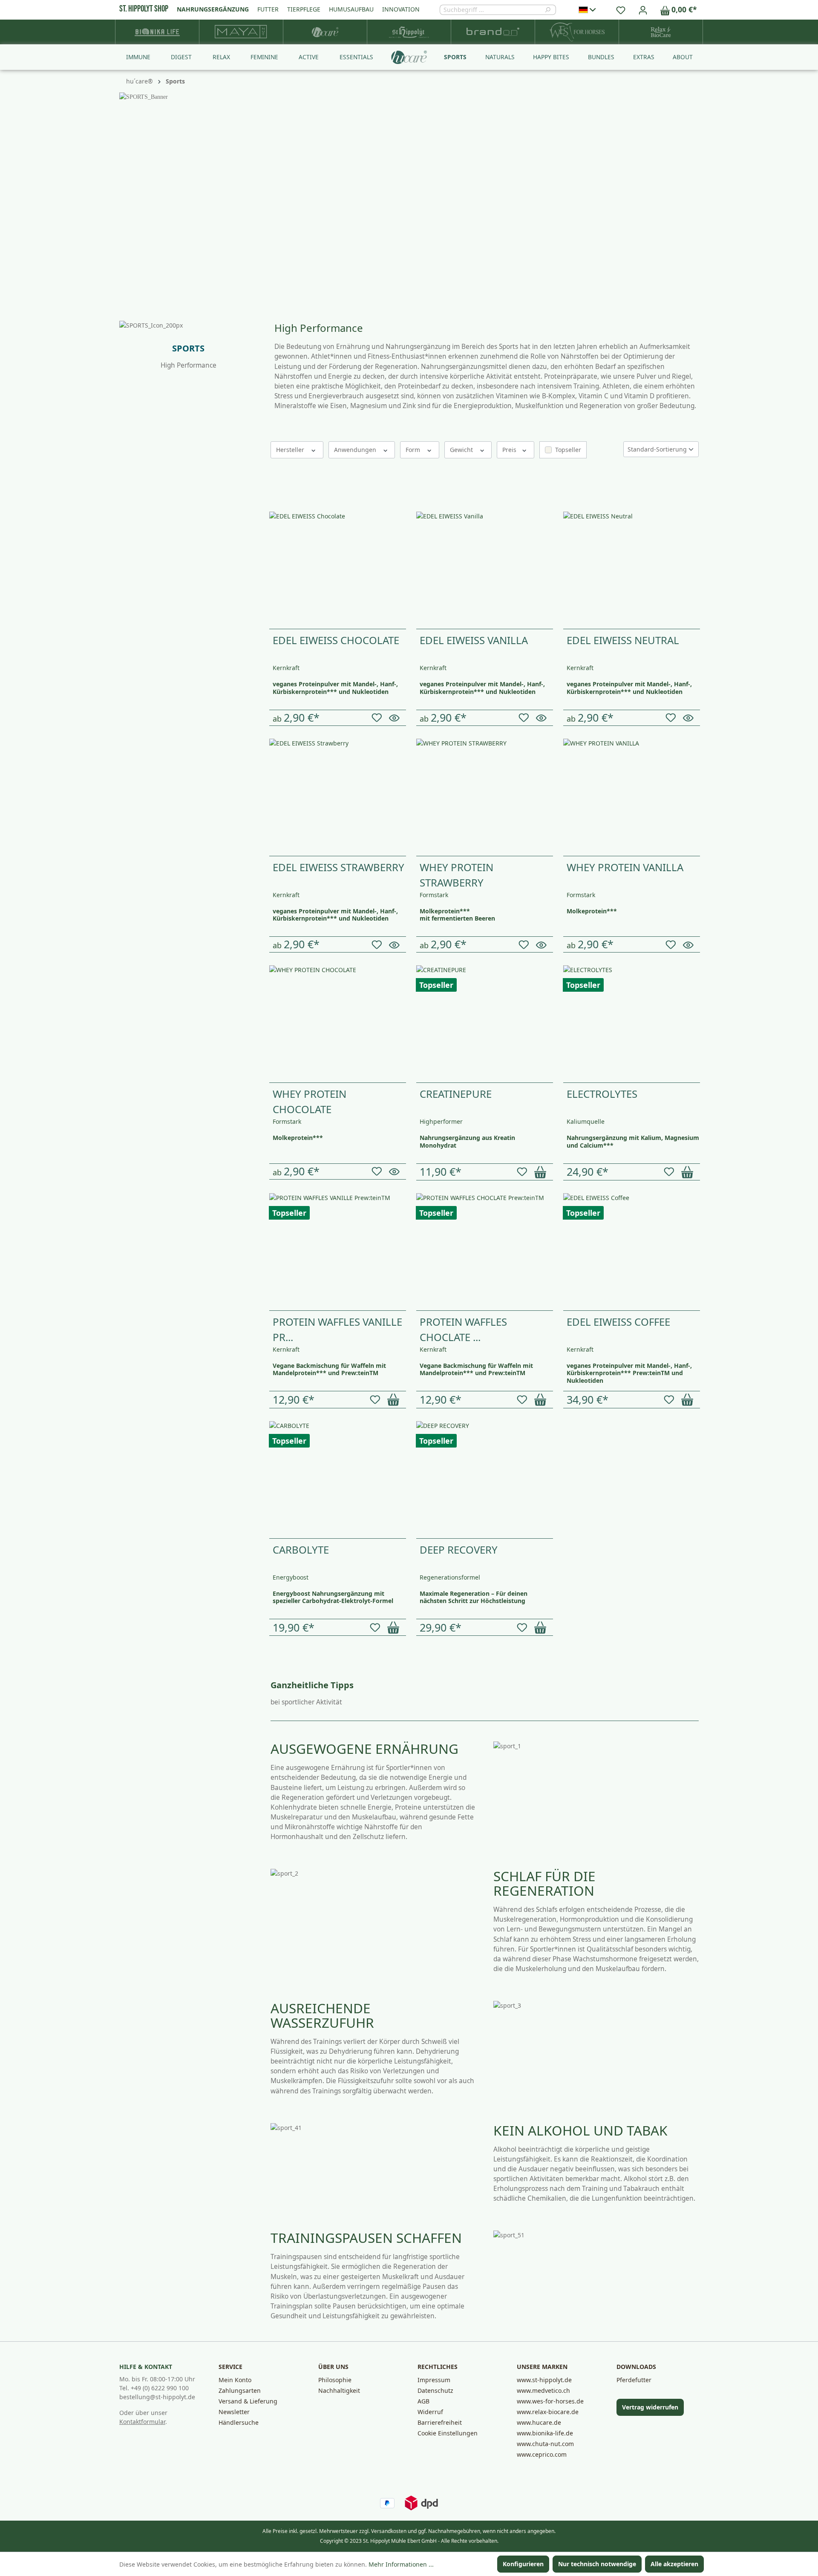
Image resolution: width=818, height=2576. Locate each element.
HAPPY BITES (551, 57)
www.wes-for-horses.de (550, 2401)
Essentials (137, 550)
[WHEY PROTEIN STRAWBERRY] (485, 797)
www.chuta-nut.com (545, 2444)
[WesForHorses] (577, 32)
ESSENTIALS (356, 57)
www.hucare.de (539, 2422)
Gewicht (462, 450)
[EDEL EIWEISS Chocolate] (338, 570)
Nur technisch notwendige (597, 2564)
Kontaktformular (142, 2422)
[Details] (396, 718)
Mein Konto (235, 2380)
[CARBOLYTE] (338, 1480)
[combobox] (492, 10)
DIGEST (181, 57)
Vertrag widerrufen (650, 2407)
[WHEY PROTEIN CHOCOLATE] (338, 1024)
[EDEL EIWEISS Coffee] (632, 1252)
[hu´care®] (325, 32)
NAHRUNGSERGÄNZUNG (213, 9)
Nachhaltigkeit (339, 2390)
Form (414, 450)
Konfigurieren (523, 2564)
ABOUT (683, 57)
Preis (510, 450)
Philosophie (335, 2380)
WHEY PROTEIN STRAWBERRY (457, 875)
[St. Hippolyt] (409, 32)
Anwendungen (356, 450)
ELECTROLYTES (602, 1094)
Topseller (568, 450)
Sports (132, 566)
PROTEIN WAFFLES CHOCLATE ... (463, 1329)
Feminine (136, 519)
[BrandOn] (493, 32)
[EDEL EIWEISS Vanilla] (485, 570)
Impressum (434, 2380)
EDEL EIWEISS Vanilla (474, 640)
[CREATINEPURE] (485, 1024)
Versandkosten (389, 2531)
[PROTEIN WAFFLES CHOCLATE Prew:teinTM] (485, 1252)
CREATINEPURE (456, 1094)
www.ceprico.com (542, 2454)
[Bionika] (157, 32)
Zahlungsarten (240, 2390)
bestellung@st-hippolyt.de (157, 2397)
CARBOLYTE (301, 1550)
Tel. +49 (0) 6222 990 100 (154, 2388)
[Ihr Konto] (643, 10)
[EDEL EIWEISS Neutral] (632, 570)
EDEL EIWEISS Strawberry (338, 867)
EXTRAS (644, 57)
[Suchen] (550, 10)
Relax (130, 503)
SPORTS (455, 57)
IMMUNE (138, 57)
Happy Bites (140, 597)
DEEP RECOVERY (459, 1550)
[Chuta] (241, 32)
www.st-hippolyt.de (544, 2380)
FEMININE (264, 57)
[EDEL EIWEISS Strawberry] (338, 797)
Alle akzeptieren (674, 2564)
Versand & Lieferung (248, 2401)
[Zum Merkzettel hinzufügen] (378, 718)
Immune (135, 473)
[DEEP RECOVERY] (485, 1480)
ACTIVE (309, 57)
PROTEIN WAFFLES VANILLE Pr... (337, 1329)
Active (131, 534)
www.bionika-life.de (545, 2433)
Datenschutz (435, 2390)
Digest (132, 488)
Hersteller (291, 450)
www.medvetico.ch (543, 2390)
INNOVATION (401, 9)
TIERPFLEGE (304, 9)
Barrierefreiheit (440, 2422)
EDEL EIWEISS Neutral (623, 640)
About (131, 643)
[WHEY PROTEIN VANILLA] (632, 797)
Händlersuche (239, 2422)
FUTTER (268, 9)
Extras (131, 627)
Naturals (135, 581)
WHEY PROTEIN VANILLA (625, 867)
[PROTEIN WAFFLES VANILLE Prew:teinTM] (338, 1252)
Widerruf (430, 2412)
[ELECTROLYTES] (632, 1024)
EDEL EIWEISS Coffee (618, 1322)
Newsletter (234, 2412)
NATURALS (500, 57)
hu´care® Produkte (155, 456)
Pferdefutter (634, 2380)
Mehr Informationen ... (401, 2564)
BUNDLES (601, 57)
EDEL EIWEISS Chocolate (336, 640)
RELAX (221, 57)
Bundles (134, 612)
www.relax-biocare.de (548, 2412)
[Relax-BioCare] (661, 32)
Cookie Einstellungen (448, 2433)
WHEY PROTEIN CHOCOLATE (310, 1101)
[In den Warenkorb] (542, 1172)
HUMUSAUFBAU (351, 9)
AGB (423, 2401)
